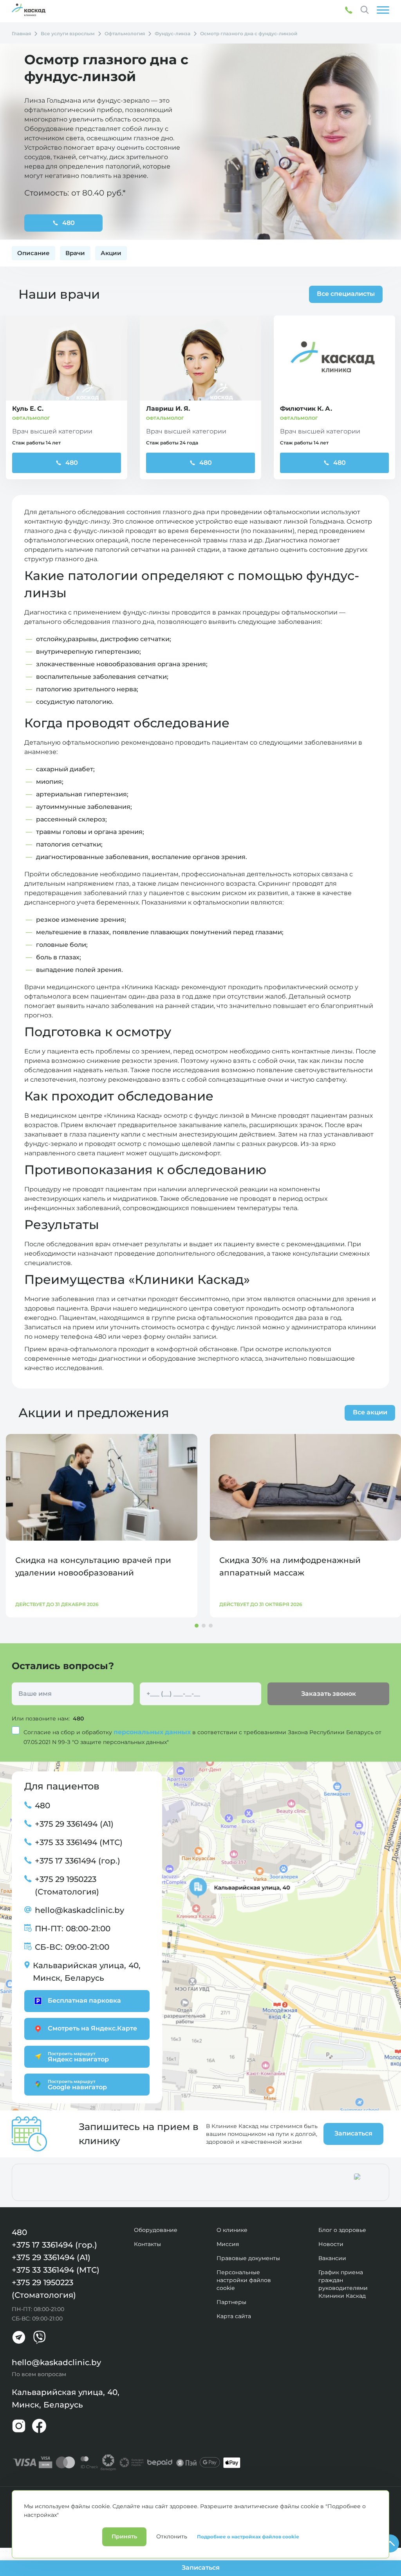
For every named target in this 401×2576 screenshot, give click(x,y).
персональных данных (153, 1732)
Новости (331, 2244)
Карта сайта (234, 2316)
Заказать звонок (329, 1694)
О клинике (232, 2230)
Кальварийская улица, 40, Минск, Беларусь (87, 1972)
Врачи (75, 253)
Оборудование (156, 2230)
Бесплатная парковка (84, 2000)
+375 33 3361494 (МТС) (79, 1842)
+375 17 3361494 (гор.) (78, 1861)
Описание (33, 253)
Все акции (370, 1412)
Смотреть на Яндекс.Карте (92, 2028)
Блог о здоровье (342, 2230)
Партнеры (231, 2302)
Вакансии (332, 2258)
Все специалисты (346, 294)
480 (72, 463)
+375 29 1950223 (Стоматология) (67, 1885)
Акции (111, 253)
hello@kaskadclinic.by (79, 1910)
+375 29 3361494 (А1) (74, 1824)
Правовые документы (248, 2258)
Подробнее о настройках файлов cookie (248, 2537)
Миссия (228, 2244)
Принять (124, 2536)
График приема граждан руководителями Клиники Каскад (343, 2284)
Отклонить (172, 2536)
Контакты (147, 2244)
